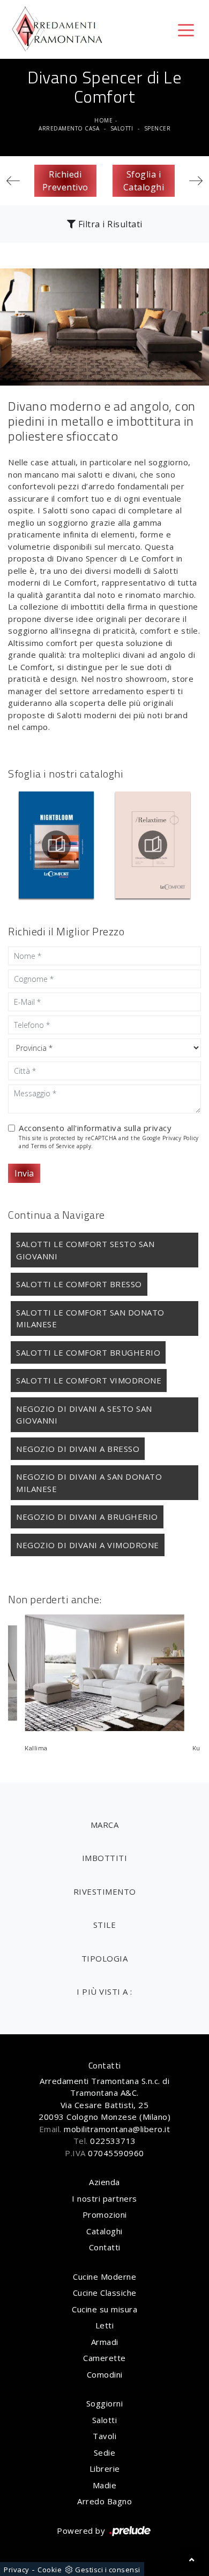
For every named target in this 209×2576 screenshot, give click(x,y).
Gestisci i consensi (108, 2570)
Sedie (105, 2452)
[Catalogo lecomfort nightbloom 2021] (56, 845)
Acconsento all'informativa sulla (95, 1128)
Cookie (50, 2570)
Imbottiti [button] (105, 1858)
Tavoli (104, 2436)
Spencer (158, 128)
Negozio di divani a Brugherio (87, 1517)
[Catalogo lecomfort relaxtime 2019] (153, 845)
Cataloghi (104, 2231)
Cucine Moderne (104, 2277)
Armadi (105, 2342)
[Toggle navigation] (186, 29)
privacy (158, 1128)
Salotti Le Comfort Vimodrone (89, 1380)
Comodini (105, 2374)
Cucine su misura (104, 2309)
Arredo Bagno (104, 2501)
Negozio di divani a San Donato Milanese (89, 1483)
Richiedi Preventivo (65, 181)
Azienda (104, 2182)
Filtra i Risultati (109, 224)
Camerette (104, 2358)
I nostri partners (104, 2198)
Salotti (122, 128)
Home (103, 120)
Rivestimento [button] (105, 1891)
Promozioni (105, 2214)
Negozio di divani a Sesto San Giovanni (84, 1415)
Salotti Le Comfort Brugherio (88, 1352)
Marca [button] (105, 1825)
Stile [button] (105, 1925)
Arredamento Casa (69, 128)
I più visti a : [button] (104, 1991)
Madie (105, 2485)
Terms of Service (53, 1146)
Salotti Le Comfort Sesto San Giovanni (85, 1250)
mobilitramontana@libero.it (117, 2129)
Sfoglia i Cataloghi (144, 181)
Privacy (17, 2570)
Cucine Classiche (105, 2293)
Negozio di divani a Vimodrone (88, 1545)
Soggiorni (105, 2403)
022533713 (113, 2141)
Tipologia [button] (105, 1958)
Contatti (105, 2247)
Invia (24, 1173)
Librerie (105, 2469)
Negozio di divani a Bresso (78, 1449)
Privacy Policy (181, 1138)
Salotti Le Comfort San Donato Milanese (90, 1318)
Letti (105, 2325)
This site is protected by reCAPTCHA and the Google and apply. (109, 1142)
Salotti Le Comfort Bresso (79, 1284)
